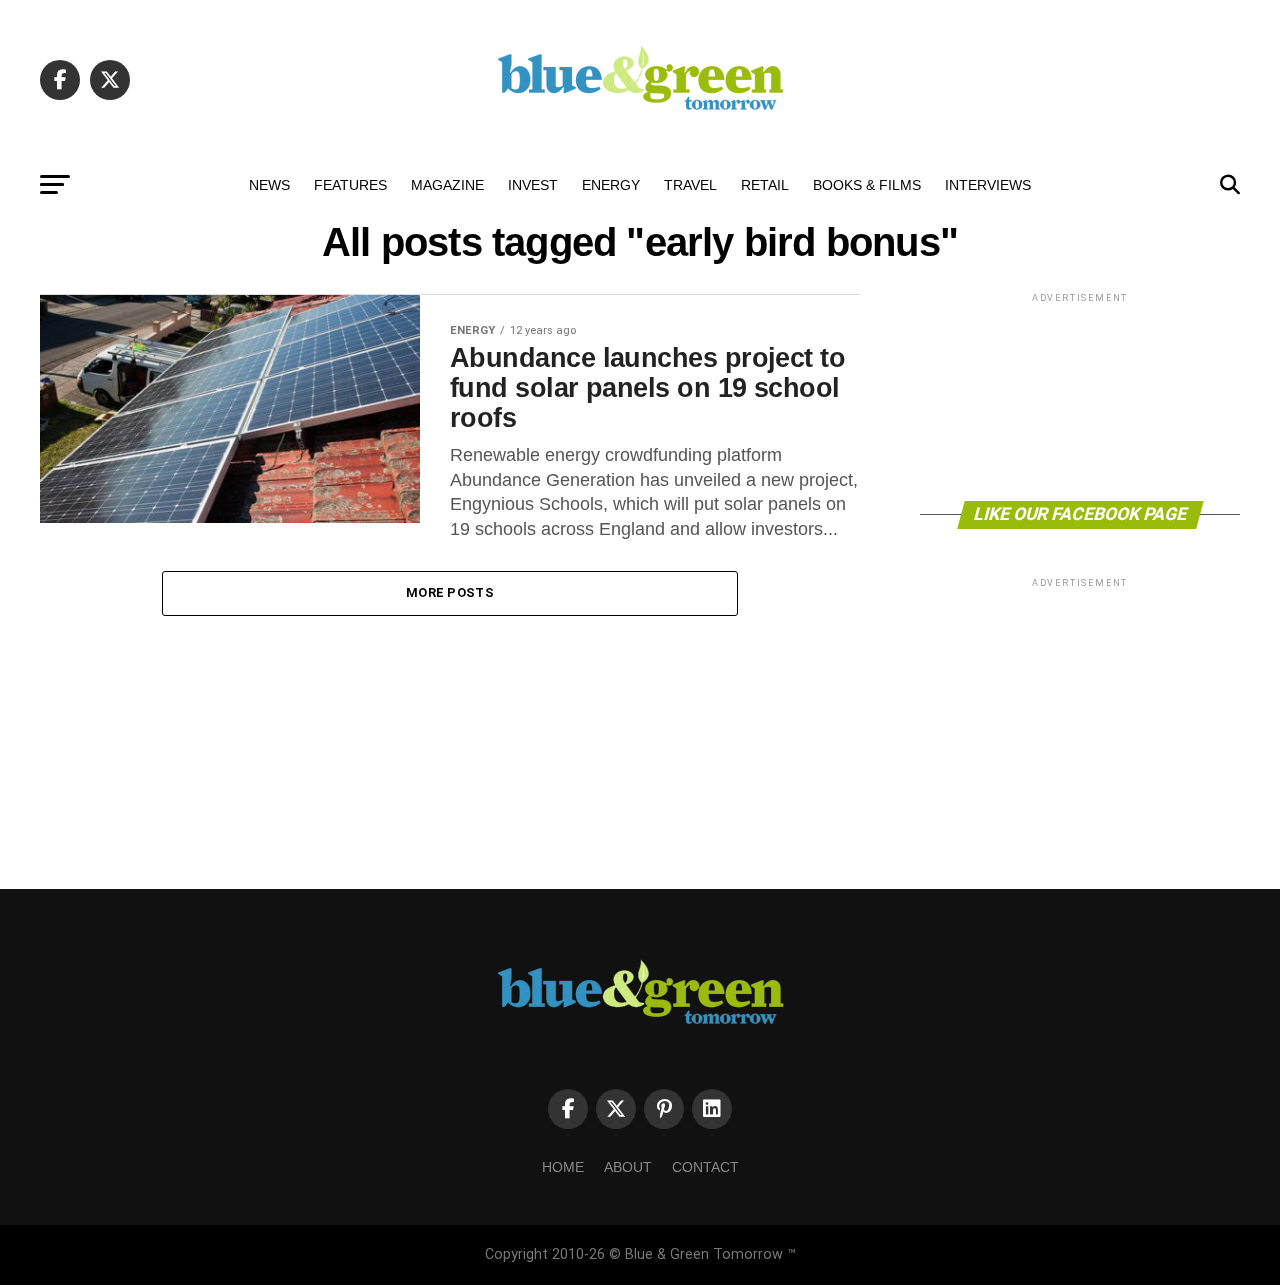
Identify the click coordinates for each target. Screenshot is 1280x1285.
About (628, 1167)
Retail (765, 185)
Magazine (447, 185)
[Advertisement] (1080, 395)
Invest (533, 185)
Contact (705, 1167)
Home (563, 1167)
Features (350, 185)
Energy (611, 185)
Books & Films (867, 185)
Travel (690, 185)
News (269, 185)
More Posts (450, 592)
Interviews (988, 185)
